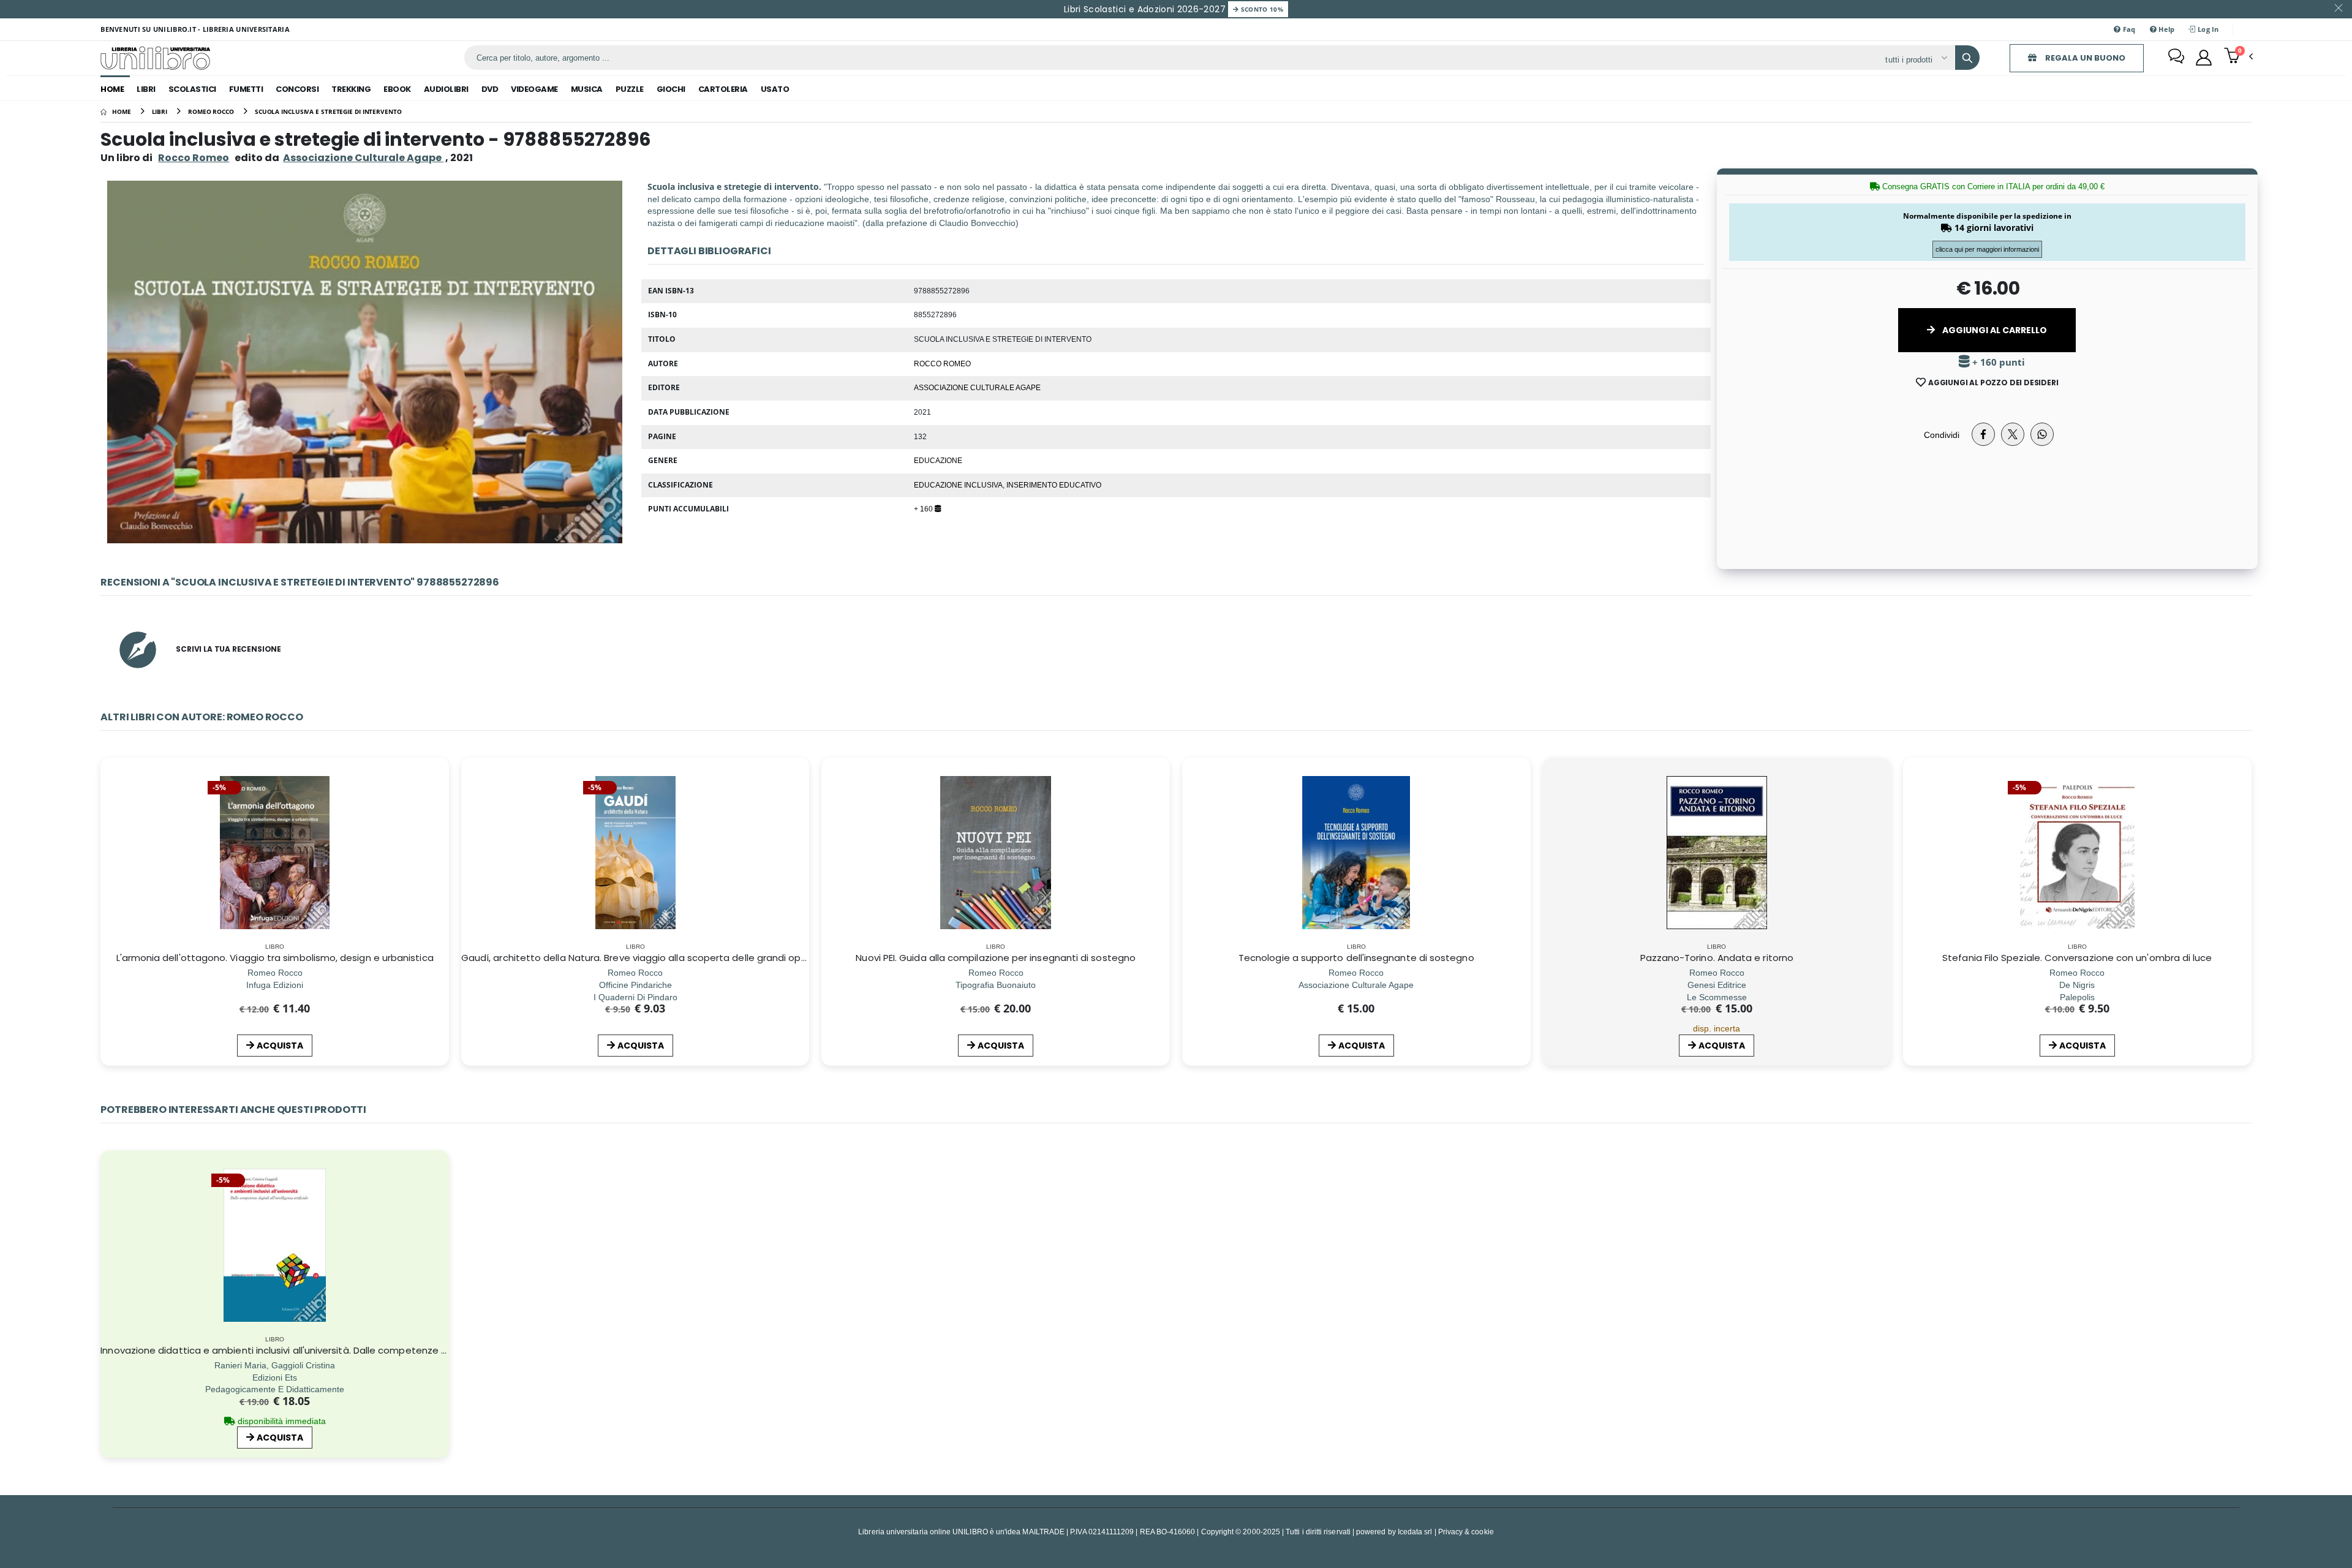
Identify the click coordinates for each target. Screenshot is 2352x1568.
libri (146, 89)
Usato (775, 89)
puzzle (630, 89)
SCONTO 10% (1261, 9)
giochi (671, 89)
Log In (2207, 29)
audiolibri (446, 89)
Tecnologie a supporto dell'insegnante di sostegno (1356, 958)
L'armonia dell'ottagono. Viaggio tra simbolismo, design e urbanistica (275, 958)
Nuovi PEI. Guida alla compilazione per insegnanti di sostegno (996, 958)
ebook (397, 89)
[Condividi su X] (2013, 434)
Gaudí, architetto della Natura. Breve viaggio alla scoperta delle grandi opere (639, 958)
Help (2165, 29)
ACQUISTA (280, 1046)
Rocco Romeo (194, 158)
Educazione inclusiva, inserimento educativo (1008, 484)
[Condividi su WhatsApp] (2042, 434)
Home (112, 89)
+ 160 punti (1997, 362)
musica (587, 89)
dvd (490, 89)
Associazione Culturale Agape (977, 387)
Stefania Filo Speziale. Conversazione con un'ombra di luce (2077, 958)
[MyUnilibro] (2204, 58)
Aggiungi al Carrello (1994, 330)
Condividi (1942, 435)
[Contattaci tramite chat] (2176, 58)
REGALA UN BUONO (2084, 58)
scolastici (192, 89)
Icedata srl (1415, 1532)
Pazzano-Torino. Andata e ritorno (1717, 958)
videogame (534, 89)
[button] (2238, 57)
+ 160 (924, 508)
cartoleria (723, 89)
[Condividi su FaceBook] (1983, 434)
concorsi (297, 89)
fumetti (246, 89)
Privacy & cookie (1466, 1532)
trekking (351, 89)
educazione (938, 460)
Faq (2128, 29)
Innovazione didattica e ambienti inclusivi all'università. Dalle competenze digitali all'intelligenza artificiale (342, 1350)
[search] (1967, 58)
